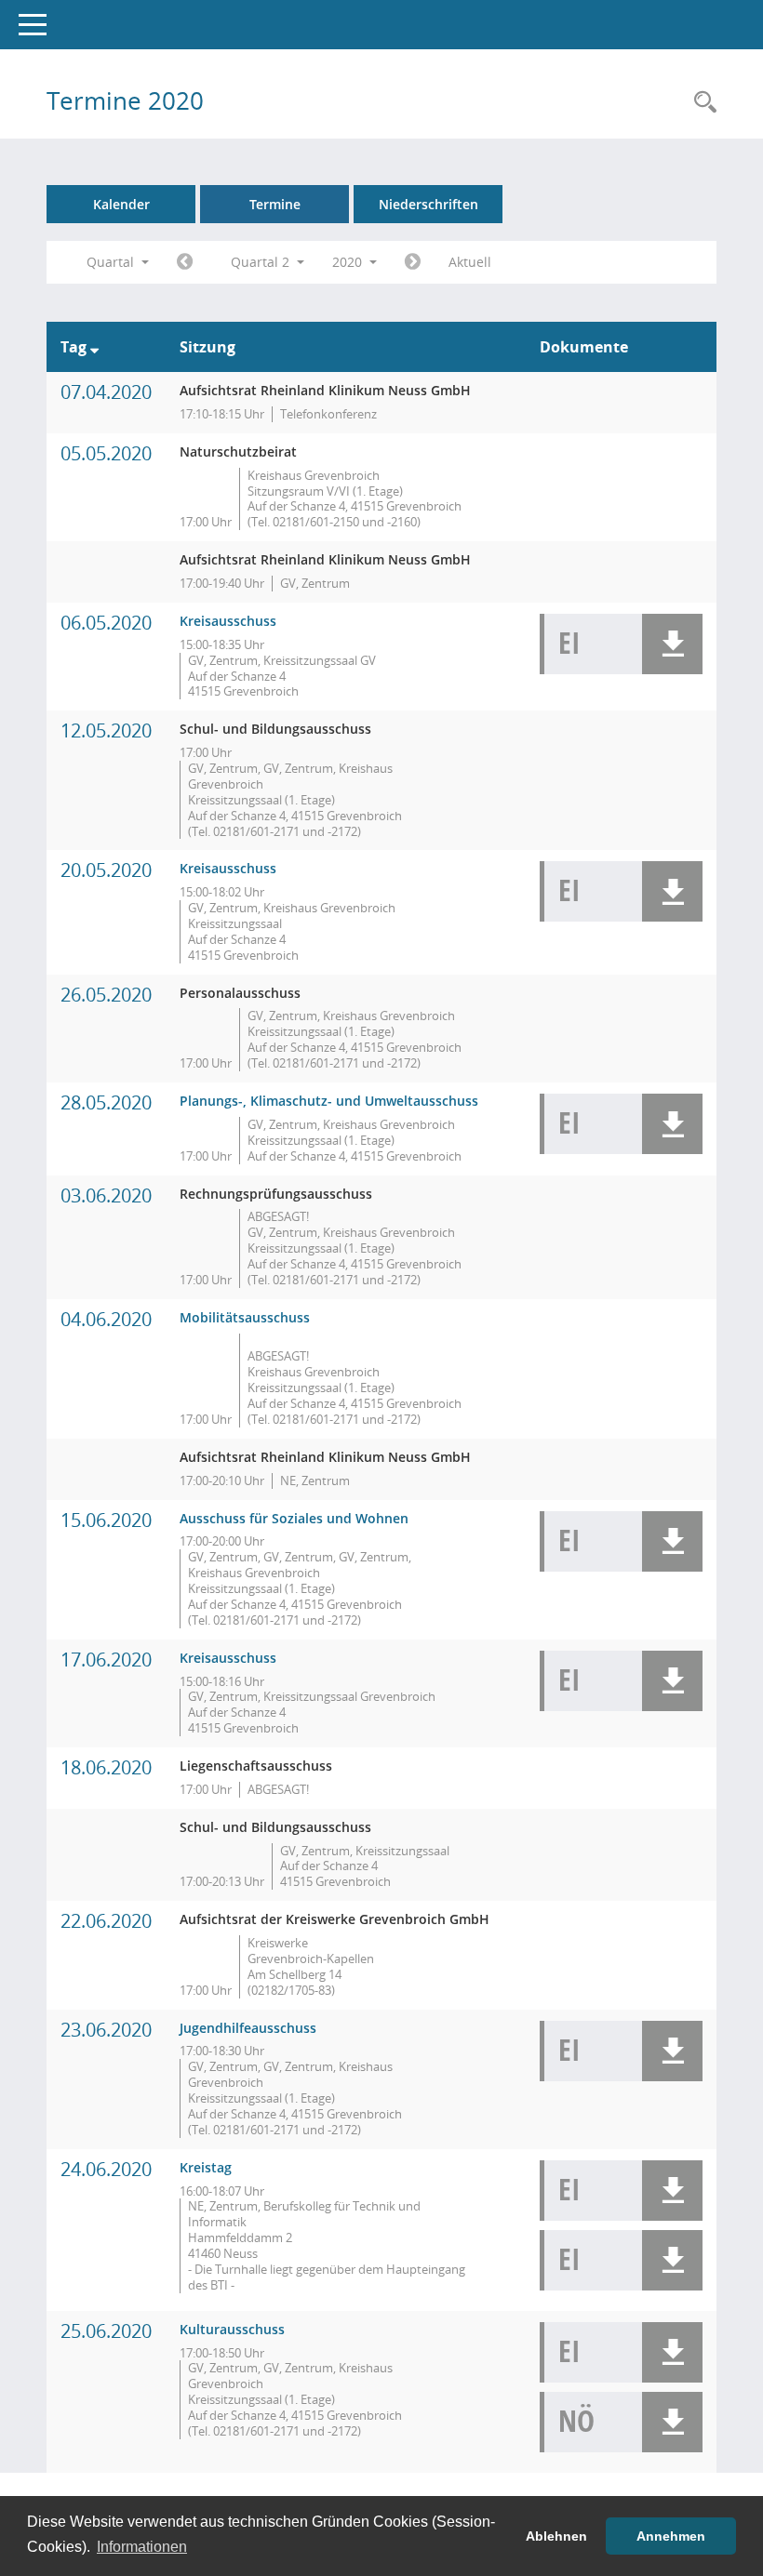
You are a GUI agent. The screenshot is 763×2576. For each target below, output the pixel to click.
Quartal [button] (112, 262)
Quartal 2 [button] (262, 262)
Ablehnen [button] (556, 2536)
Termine (275, 204)
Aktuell (470, 262)
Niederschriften (428, 204)
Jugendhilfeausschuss (248, 2028)
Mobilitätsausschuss (245, 1317)
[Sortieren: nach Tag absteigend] (94, 347)
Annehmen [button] (671, 2536)
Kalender (121, 204)
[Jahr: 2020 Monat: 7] (413, 262)
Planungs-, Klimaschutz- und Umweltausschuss (329, 1101)
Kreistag (206, 2167)
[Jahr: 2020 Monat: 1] (185, 262)
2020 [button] (349, 262)
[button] (672, 644)
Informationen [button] (142, 2547)
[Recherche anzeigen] (701, 103)
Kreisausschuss (228, 621)
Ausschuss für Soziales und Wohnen (294, 1518)
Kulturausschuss (232, 2329)
